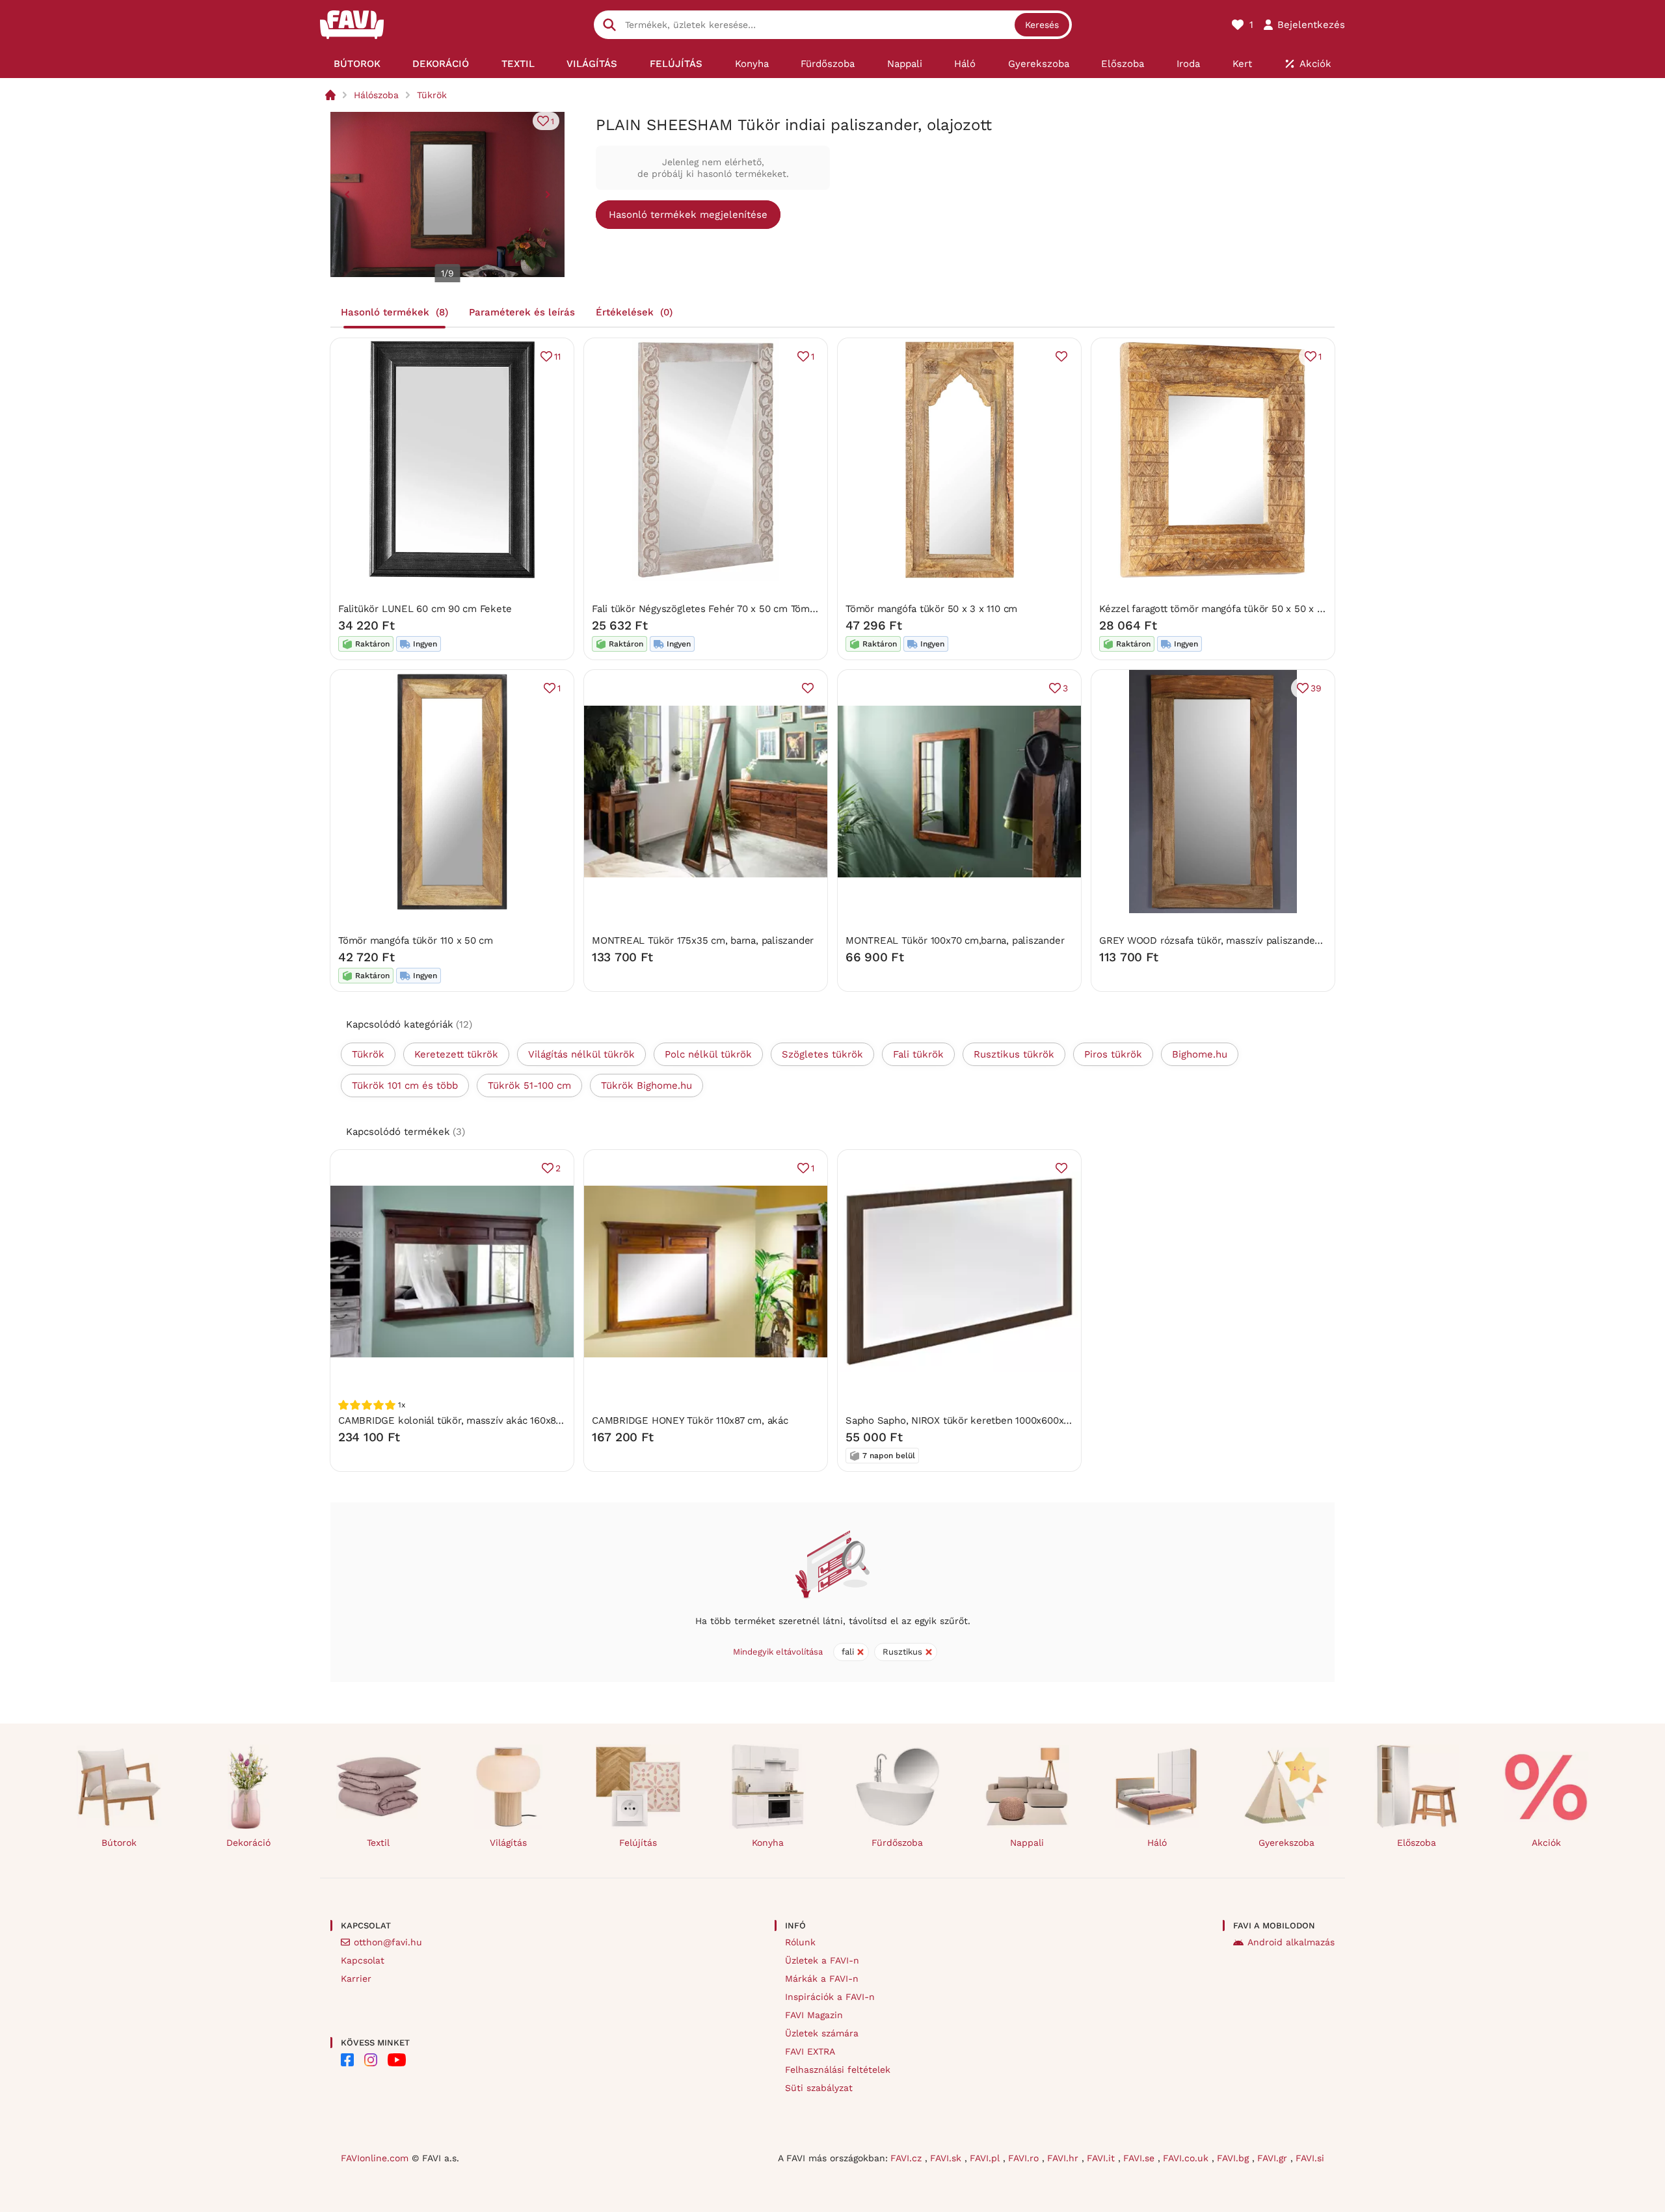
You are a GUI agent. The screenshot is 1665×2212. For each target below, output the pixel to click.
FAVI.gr (1274, 2158)
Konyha (768, 1843)
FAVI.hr (1064, 2158)
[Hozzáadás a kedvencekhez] (1061, 356)
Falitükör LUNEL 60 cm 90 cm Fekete (425, 609)
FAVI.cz (908, 2158)
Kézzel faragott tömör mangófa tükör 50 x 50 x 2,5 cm (1223, 609)
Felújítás (638, 1843)
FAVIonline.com (375, 2158)
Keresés (1042, 25)
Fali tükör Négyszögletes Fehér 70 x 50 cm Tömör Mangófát (728, 609)
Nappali (1027, 1843)
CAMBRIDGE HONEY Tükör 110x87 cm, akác (690, 1420)
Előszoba (1417, 1843)
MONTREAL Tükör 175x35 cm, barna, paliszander (703, 940)
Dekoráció (248, 1843)
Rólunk (800, 1942)
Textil (378, 1843)
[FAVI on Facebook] (347, 2060)
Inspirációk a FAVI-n (830, 1997)
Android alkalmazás (1291, 1942)
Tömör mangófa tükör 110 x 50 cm (416, 940)
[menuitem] (357, 64)
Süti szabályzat (819, 2088)
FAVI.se (1140, 2158)
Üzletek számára (822, 2033)
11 (557, 356)
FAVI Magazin (814, 2015)
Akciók (1546, 1843)
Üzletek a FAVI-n (822, 1960)
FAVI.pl (986, 2158)
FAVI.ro (1025, 2158)
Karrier (356, 1979)
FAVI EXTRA (810, 2051)
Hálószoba (376, 95)
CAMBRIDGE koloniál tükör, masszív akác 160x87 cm (458, 1420)
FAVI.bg (1234, 2158)
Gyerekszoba (1286, 1843)
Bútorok (119, 1843)
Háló (1157, 1843)
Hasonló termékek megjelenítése (688, 215)
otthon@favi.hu (388, 1942)
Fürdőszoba (897, 1843)
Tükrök (432, 95)
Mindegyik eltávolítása (778, 1652)
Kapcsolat (363, 1960)
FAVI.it (1102, 2158)
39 (1316, 688)
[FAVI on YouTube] (397, 2060)
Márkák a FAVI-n (822, 1979)
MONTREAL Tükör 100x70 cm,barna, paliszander (955, 940)
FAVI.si (1310, 2158)
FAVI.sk (947, 2158)
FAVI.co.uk (1187, 2158)
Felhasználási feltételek (838, 2070)
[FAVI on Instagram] (371, 2060)
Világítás (508, 1843)
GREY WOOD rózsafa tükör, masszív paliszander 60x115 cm (1234, 940)
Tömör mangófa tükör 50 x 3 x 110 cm (931, 609)
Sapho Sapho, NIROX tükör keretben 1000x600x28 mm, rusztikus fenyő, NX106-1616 (1038, 1420)
